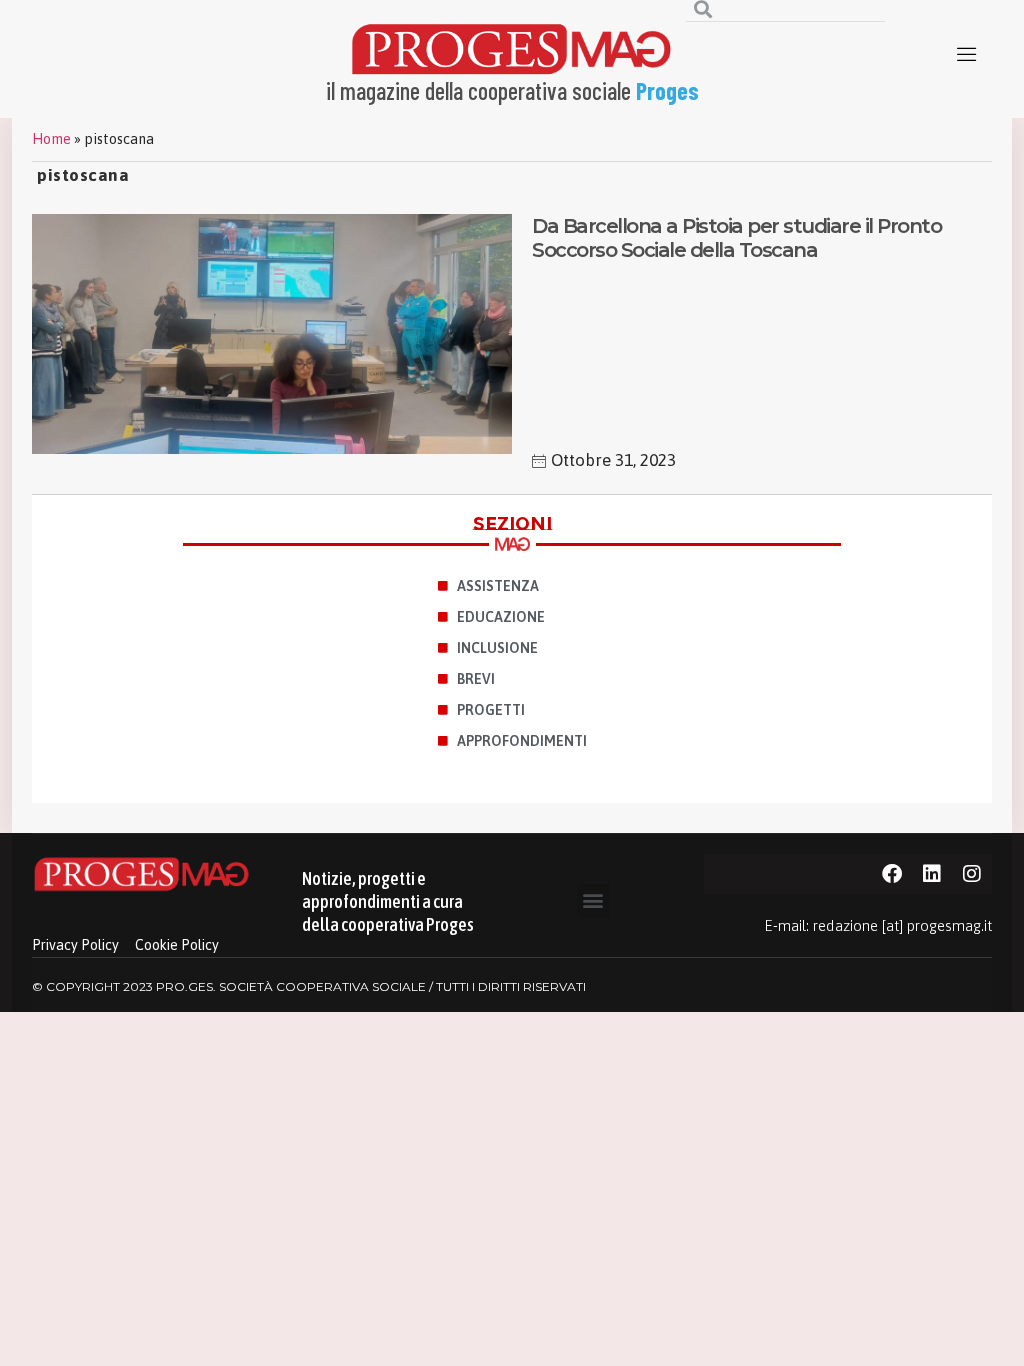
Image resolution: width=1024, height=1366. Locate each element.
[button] (593, 900)
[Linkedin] (932, 874)
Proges (667, 90)
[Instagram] (972, 874)
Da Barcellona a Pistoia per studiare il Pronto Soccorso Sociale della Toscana (736, 238)
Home (51, 139)
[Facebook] (892, 874)
